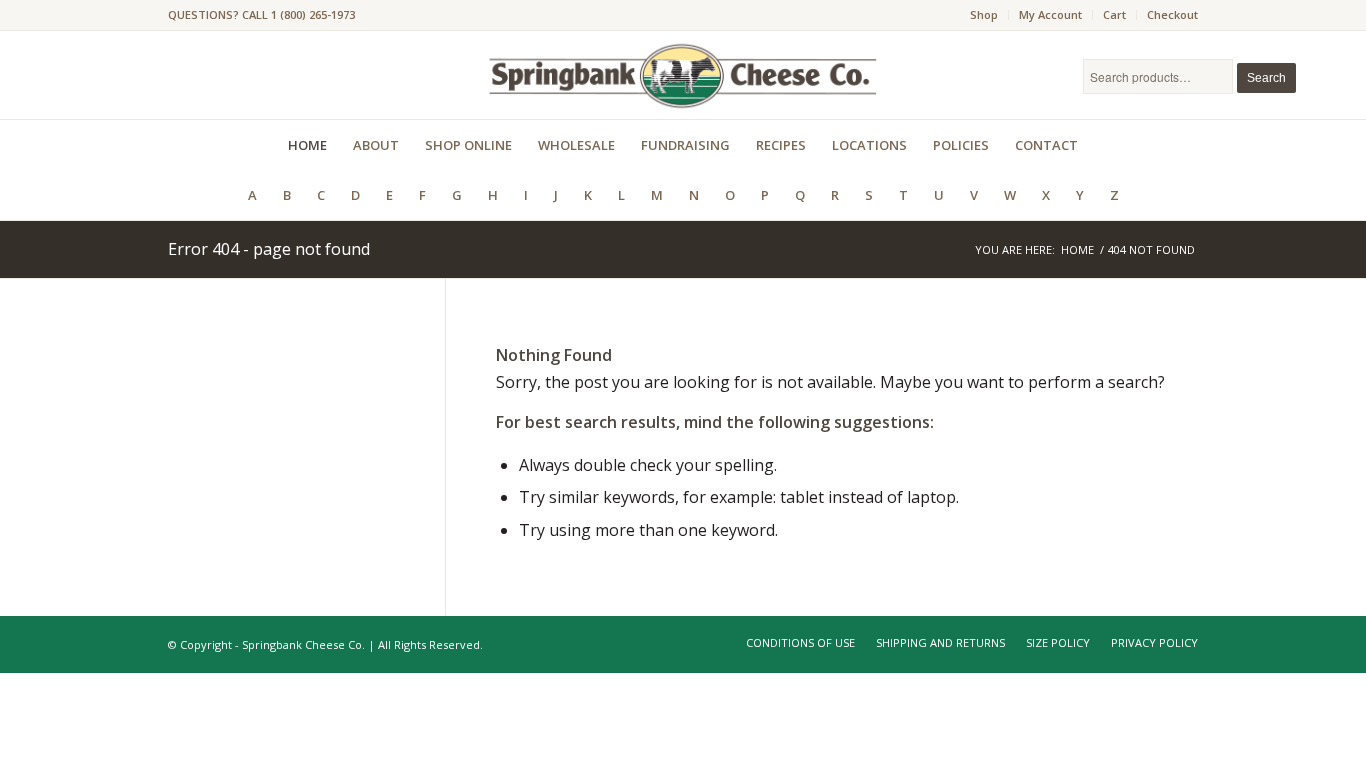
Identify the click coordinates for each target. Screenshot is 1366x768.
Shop (984, 14)
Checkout (1172, 14)
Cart (1114, 14)
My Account (1050, 14)
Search (1266, 78)
